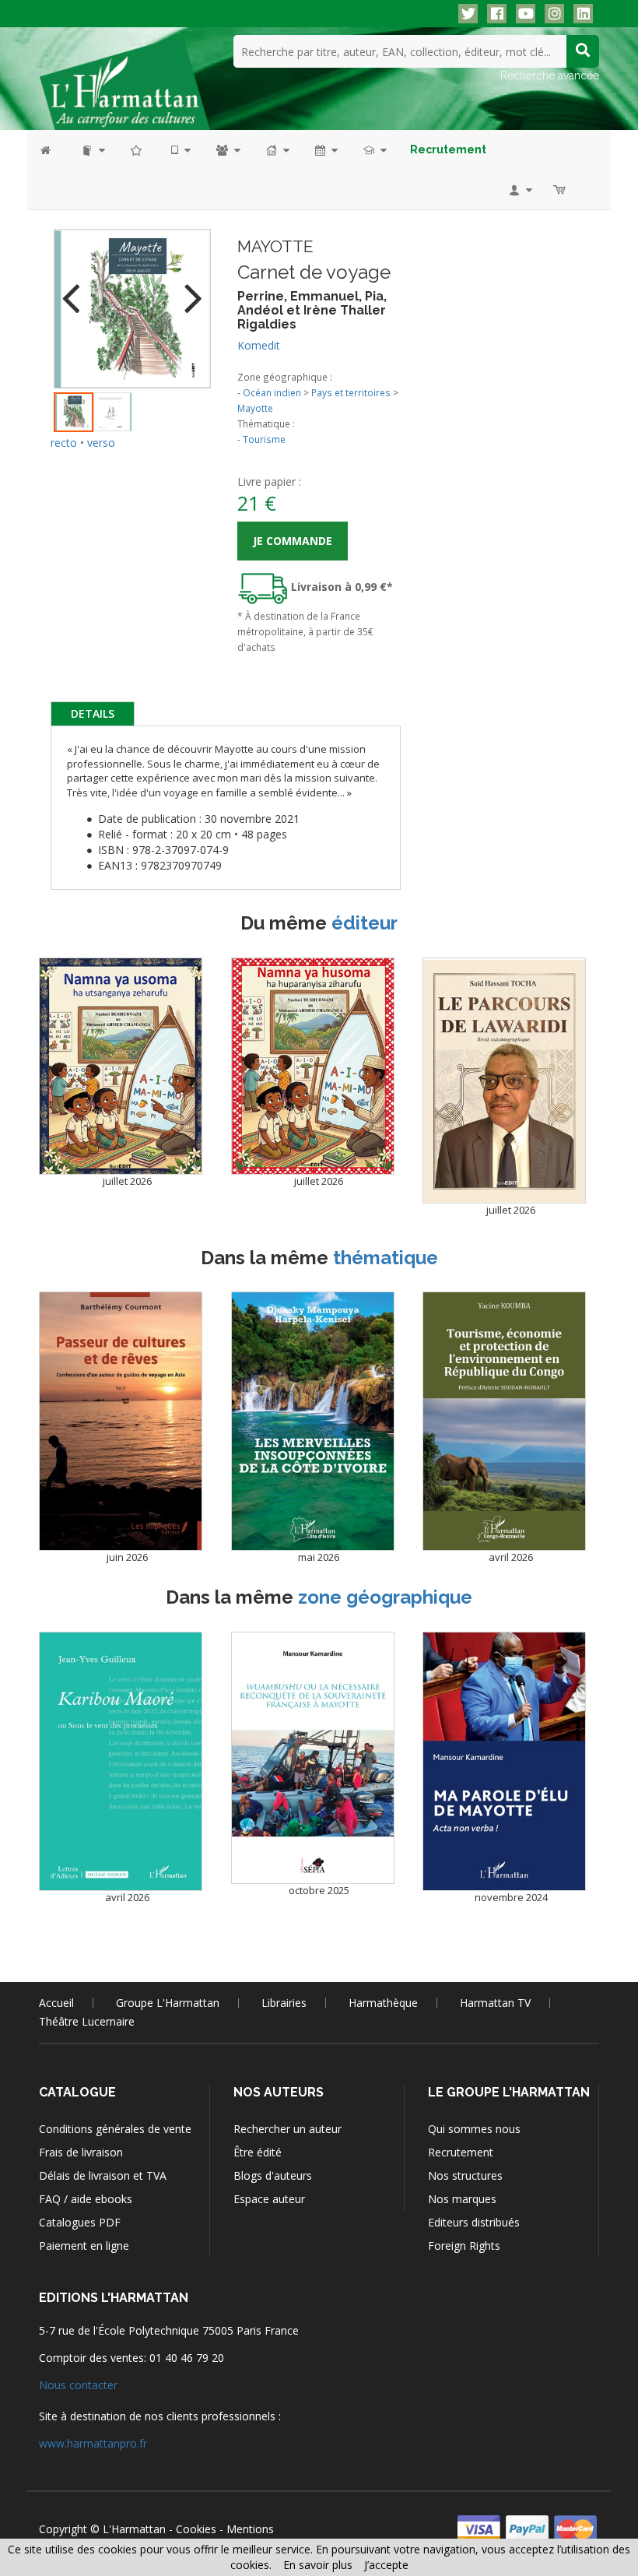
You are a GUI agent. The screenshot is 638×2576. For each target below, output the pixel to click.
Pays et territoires (351, 392)
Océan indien (272, 392)
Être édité (258, 2152)
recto (64, 443)
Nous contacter (78, 2385)
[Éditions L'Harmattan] (124, 82)
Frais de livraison (81, 2152)
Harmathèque (383, 2003)
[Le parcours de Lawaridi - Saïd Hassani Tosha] (504, 1081)
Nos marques (462, 2199)
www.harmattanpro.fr (93, 2443)
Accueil (56, 2003)
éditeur (365, 923)
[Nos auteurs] (227, 150)
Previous (77, 288)
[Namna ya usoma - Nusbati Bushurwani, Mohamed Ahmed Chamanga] (121, 1066)
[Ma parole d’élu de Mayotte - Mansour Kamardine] (504, 1761)
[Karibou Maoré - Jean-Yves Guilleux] (121, 1761)
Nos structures (465, 2175)
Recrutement (461, 2152)
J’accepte (386, 2565)
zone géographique (385, 1597)
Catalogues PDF (80, 2222)
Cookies (196, 2529)
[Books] (92, 150)
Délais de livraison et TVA (103, 2175)
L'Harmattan (134, 2529)
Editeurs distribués (474, 2222)
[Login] (519, 190)
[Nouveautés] (137, 150)
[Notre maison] (277, 150)
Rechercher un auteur (287, 2129)
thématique (386, 1258)
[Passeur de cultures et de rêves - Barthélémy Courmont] (121, 1421)
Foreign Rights (464, 2246)
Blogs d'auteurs (273, 2175)
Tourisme (264, 439)
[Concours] (374, 150)
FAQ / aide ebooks (86, 2199)
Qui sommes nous (474, 2129)
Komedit (259, 345)
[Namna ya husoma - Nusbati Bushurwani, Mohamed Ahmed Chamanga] (313, 1066)
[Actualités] (325, 150)
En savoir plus (318, 2565)
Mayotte (255, 408)
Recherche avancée (550, 76)
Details (93, 713)
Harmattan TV (495, 2003)
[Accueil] (53, 150)
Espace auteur (269, 2199)
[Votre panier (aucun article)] (561, 190)
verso (101, 443)
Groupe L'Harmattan (168, 2003)
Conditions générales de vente (115, 2129)
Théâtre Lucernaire (87, 2021)
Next (188, 288)
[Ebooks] (180, 150)
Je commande (293, 541)
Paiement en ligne (84, 2246)
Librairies (284, 2003)
